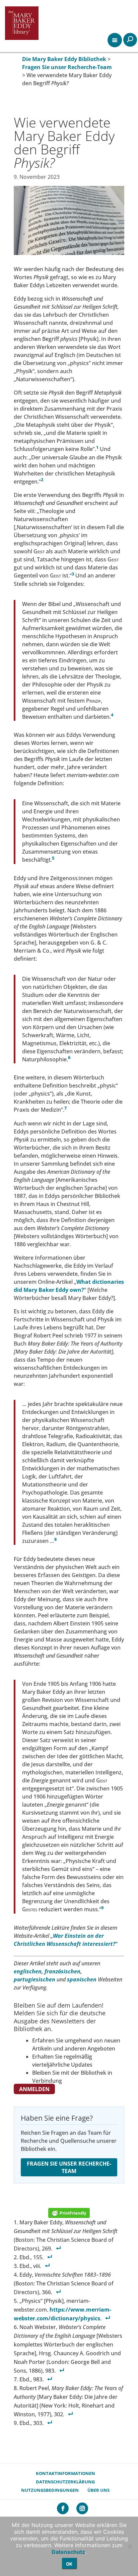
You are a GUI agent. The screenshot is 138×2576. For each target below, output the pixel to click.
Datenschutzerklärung (65, 2482)
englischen (28, 1971)
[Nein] (130, 2546)
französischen (62, 1971)
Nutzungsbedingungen (50, 2490)
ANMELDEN (34, 2089)
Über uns (98, 2490)
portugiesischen (34, 1979)
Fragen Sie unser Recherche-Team (69, 2167)
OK (69, 2564)
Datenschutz (68, 2552)
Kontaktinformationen (65, 2473)
